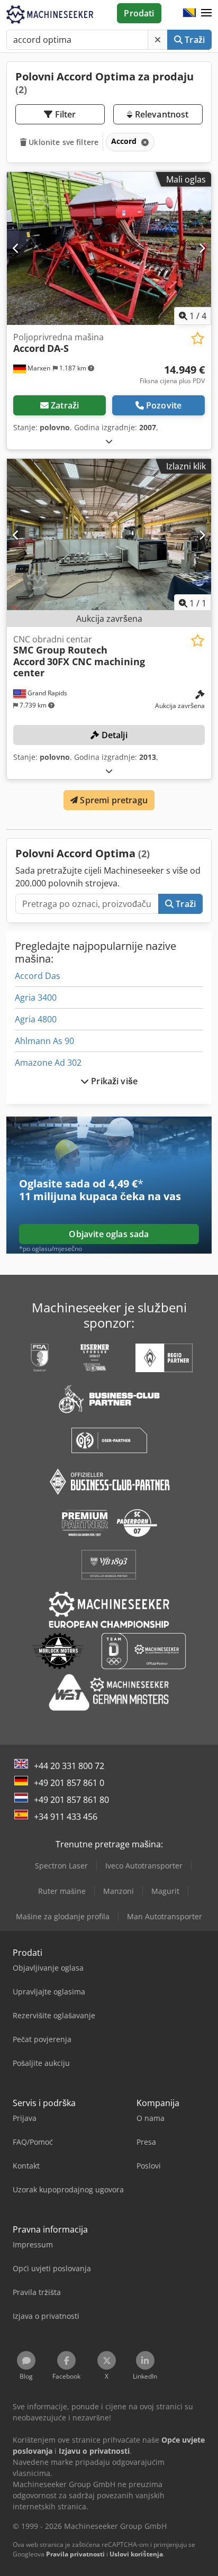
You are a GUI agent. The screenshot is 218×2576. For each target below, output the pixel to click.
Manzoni (119, 1891)
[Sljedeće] (202, 248)
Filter (65, 114)
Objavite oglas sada (109, 1234)
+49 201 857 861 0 (69, 1783)
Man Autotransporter (165, 1916)
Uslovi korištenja (136, 2554)
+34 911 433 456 (66, 1817)
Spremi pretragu (113, 800)
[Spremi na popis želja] (198, 338)
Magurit (165, 1891)
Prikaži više (113, 1081)
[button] (206, 13)
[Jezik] (189, 13)
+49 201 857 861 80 (71, 1800)
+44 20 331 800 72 (69, 1766)
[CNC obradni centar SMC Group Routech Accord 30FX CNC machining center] (109, 536)
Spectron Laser (61, 1866)
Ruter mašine (62, 1891)
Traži (194, 40)
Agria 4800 (36, 1019)
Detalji (113, 735)
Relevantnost (160, 114)
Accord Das (38, 976)
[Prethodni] (16, 248)
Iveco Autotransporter (144, 1866)
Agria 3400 (36, 997)
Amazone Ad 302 (48, 1063)
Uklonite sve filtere (62, 142)
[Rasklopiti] (109, 441)
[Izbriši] (158, 40)
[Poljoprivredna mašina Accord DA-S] (109, 249)
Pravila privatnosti (75, 2554)
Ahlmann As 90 (44, 1041)
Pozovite (164, 405)
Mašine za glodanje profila (63, 1916)
